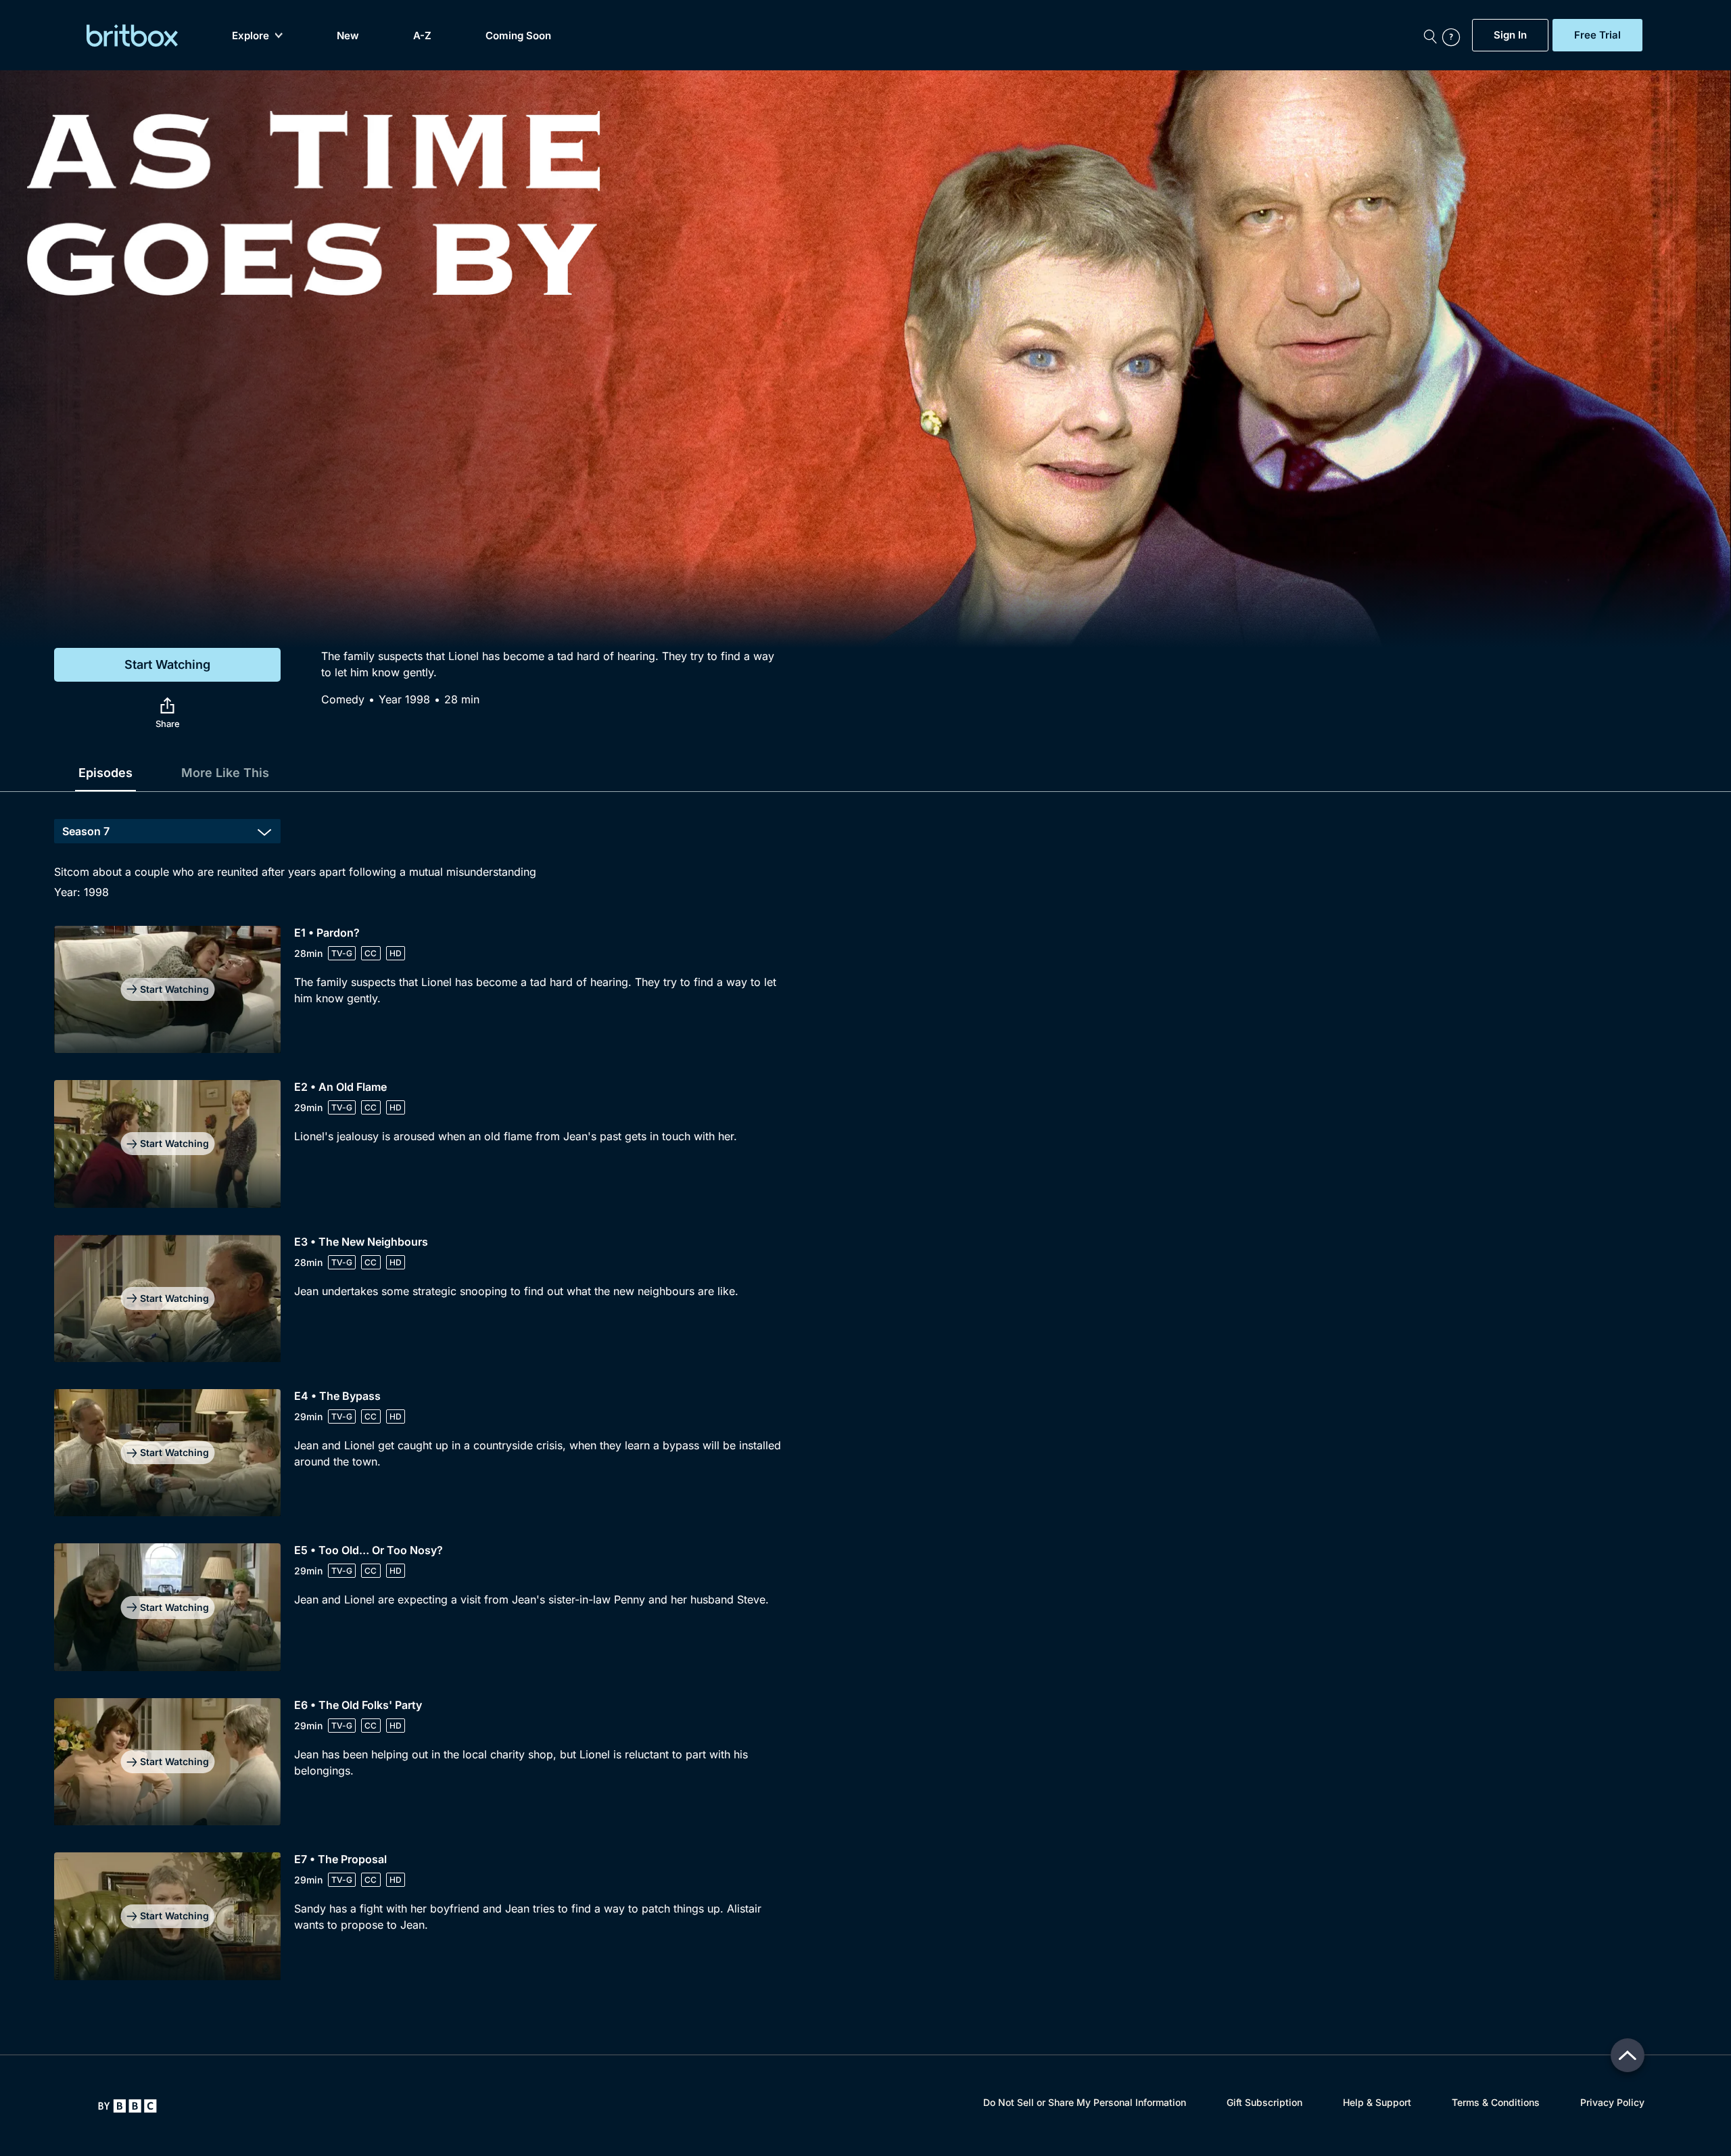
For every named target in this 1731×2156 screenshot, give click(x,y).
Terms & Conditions (1496, 2102)
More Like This (225, 773)
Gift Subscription (1264, 2102)
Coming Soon (518, 36)
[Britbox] (132, 36)
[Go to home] (127, 2106)
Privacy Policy (1612, 2102)
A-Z (422, 36)
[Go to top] (1628, 2055)
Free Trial (1597, 35)
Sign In (1510, 35)
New (348, 36)
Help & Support (1377, 2102)
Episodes (105, 773)
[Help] (1454, 35)
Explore (251, 36)
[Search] (1430, 35)
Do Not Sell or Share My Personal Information (1085, 2102)
